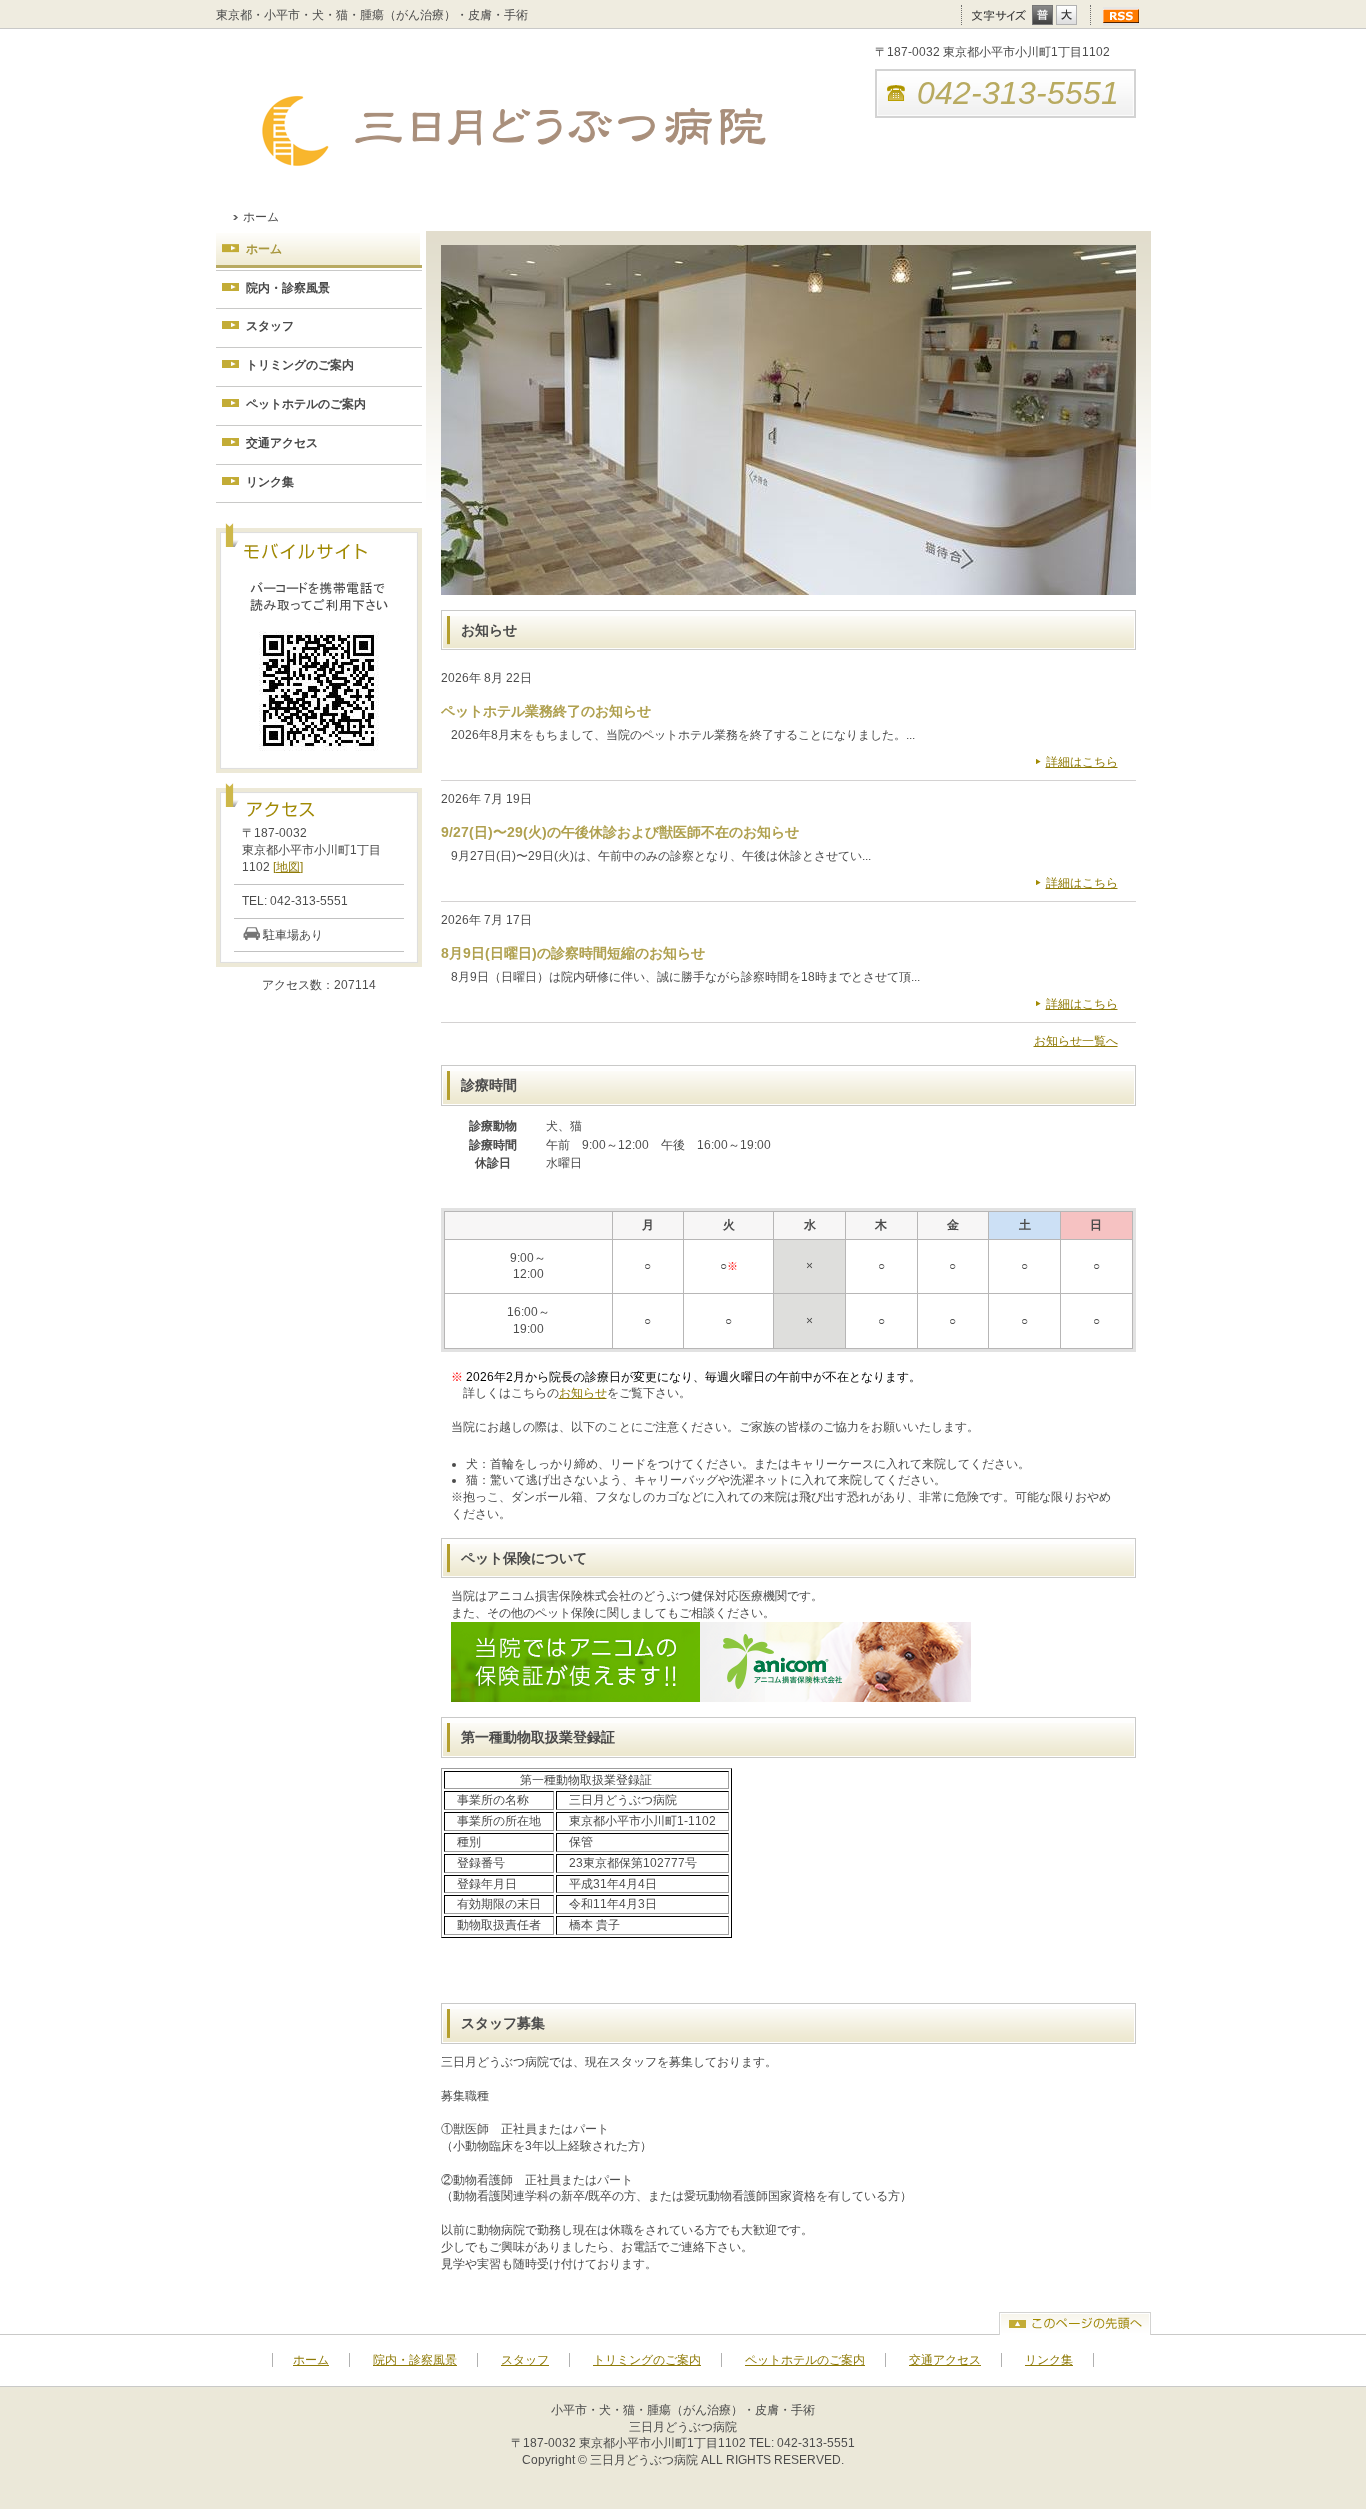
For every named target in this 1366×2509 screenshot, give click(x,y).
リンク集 (270, 482)
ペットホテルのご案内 (306, 404)
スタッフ (270, 326)
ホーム (264, 249)
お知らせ (583, 1393)
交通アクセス (282, 443)
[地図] (288, 867)
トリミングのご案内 (300, 365)
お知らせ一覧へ (1076, 1041)
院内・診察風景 (288, 288)
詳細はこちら (1082, 762)
